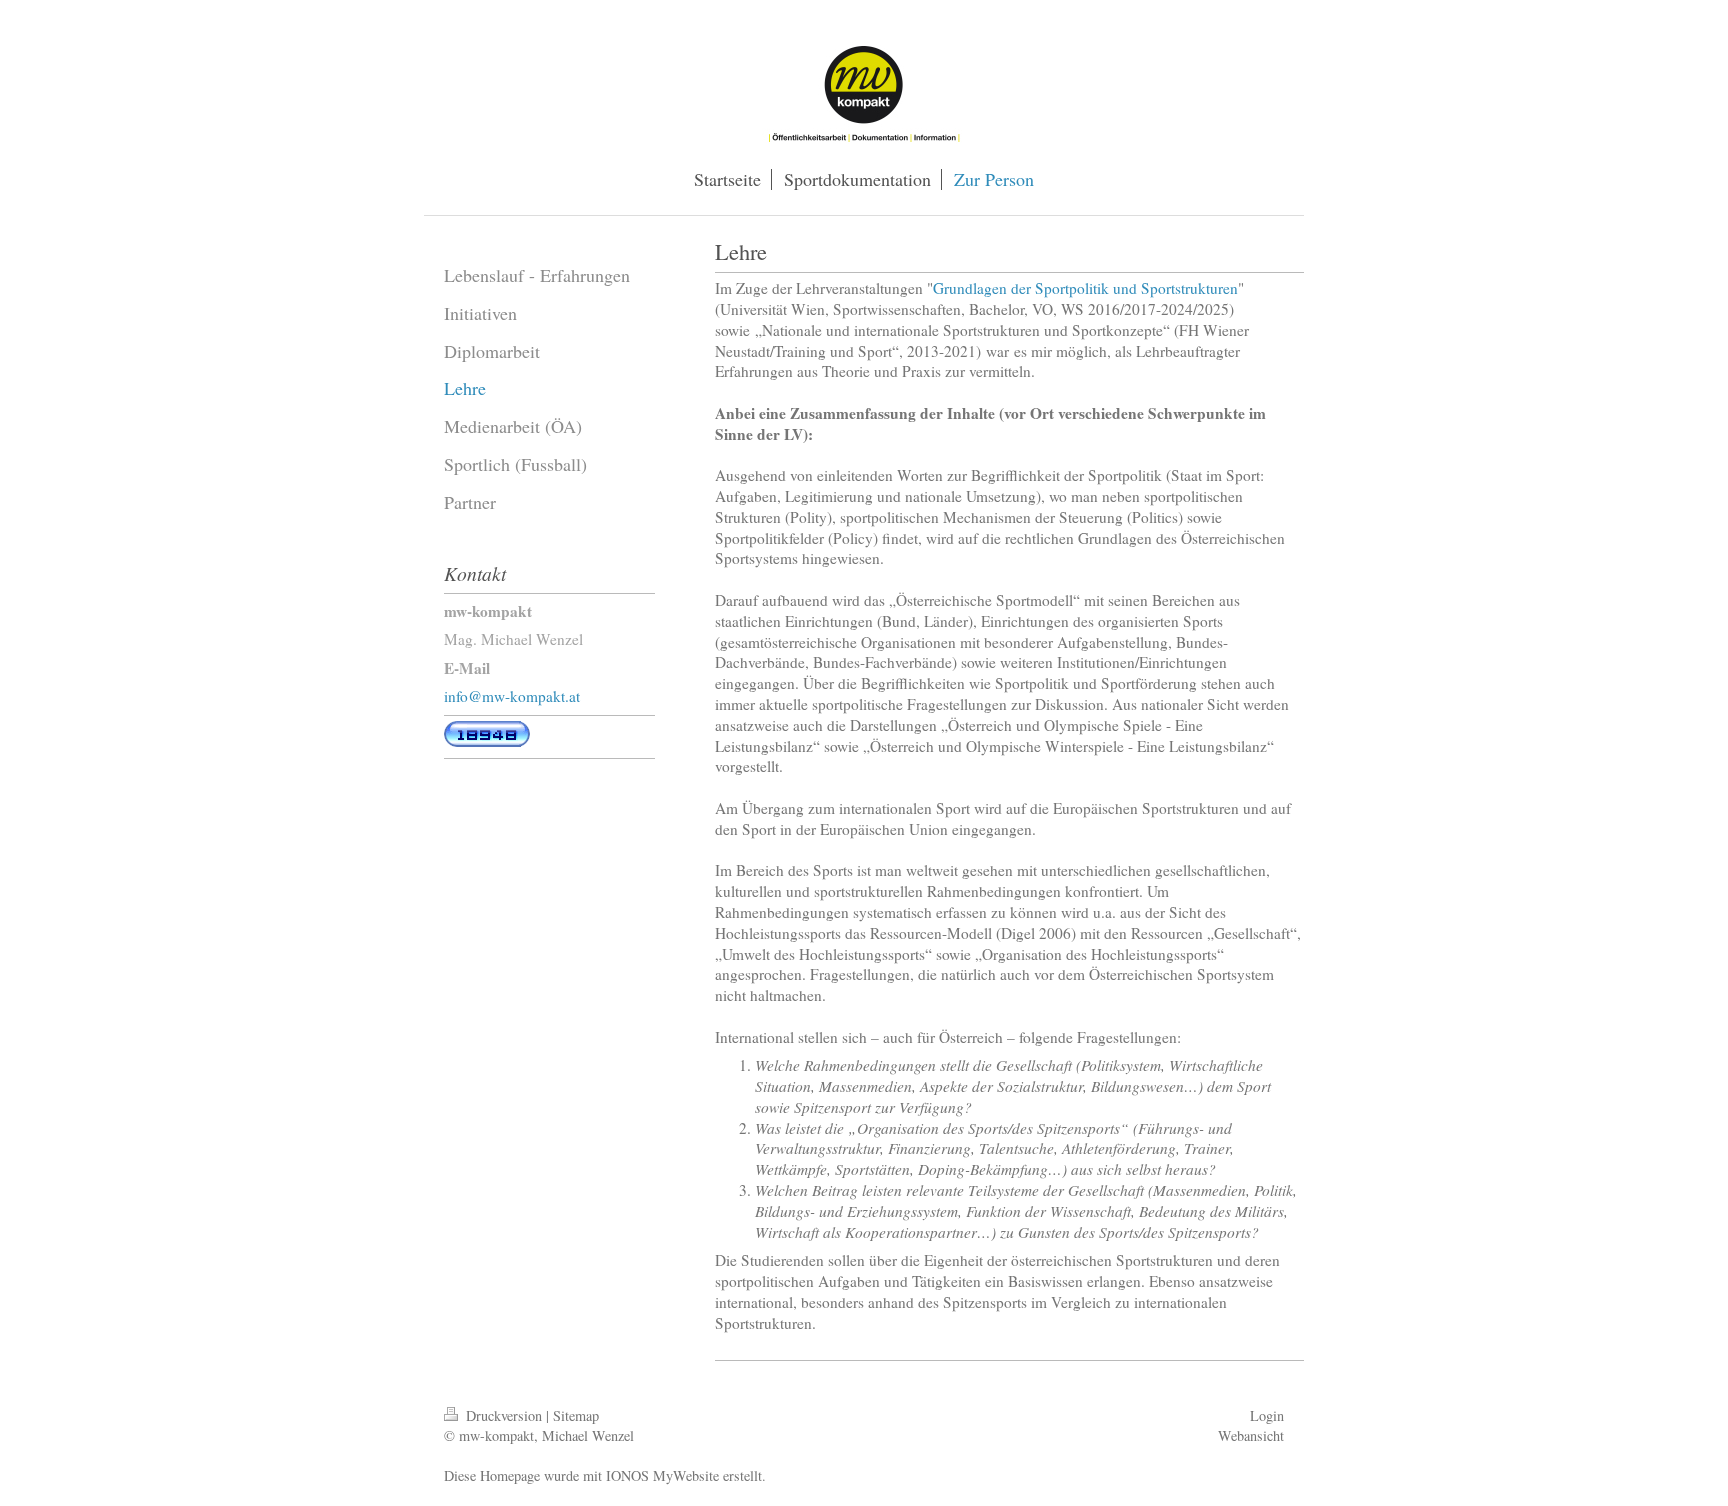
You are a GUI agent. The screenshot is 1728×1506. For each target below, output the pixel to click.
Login (1267, 1415)
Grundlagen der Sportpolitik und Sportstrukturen (1085, 288)
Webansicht (1251, 1435)
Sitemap (576, 1415)
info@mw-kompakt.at (512, 696)
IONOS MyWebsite (662, 1475)
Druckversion (504, 1415)
